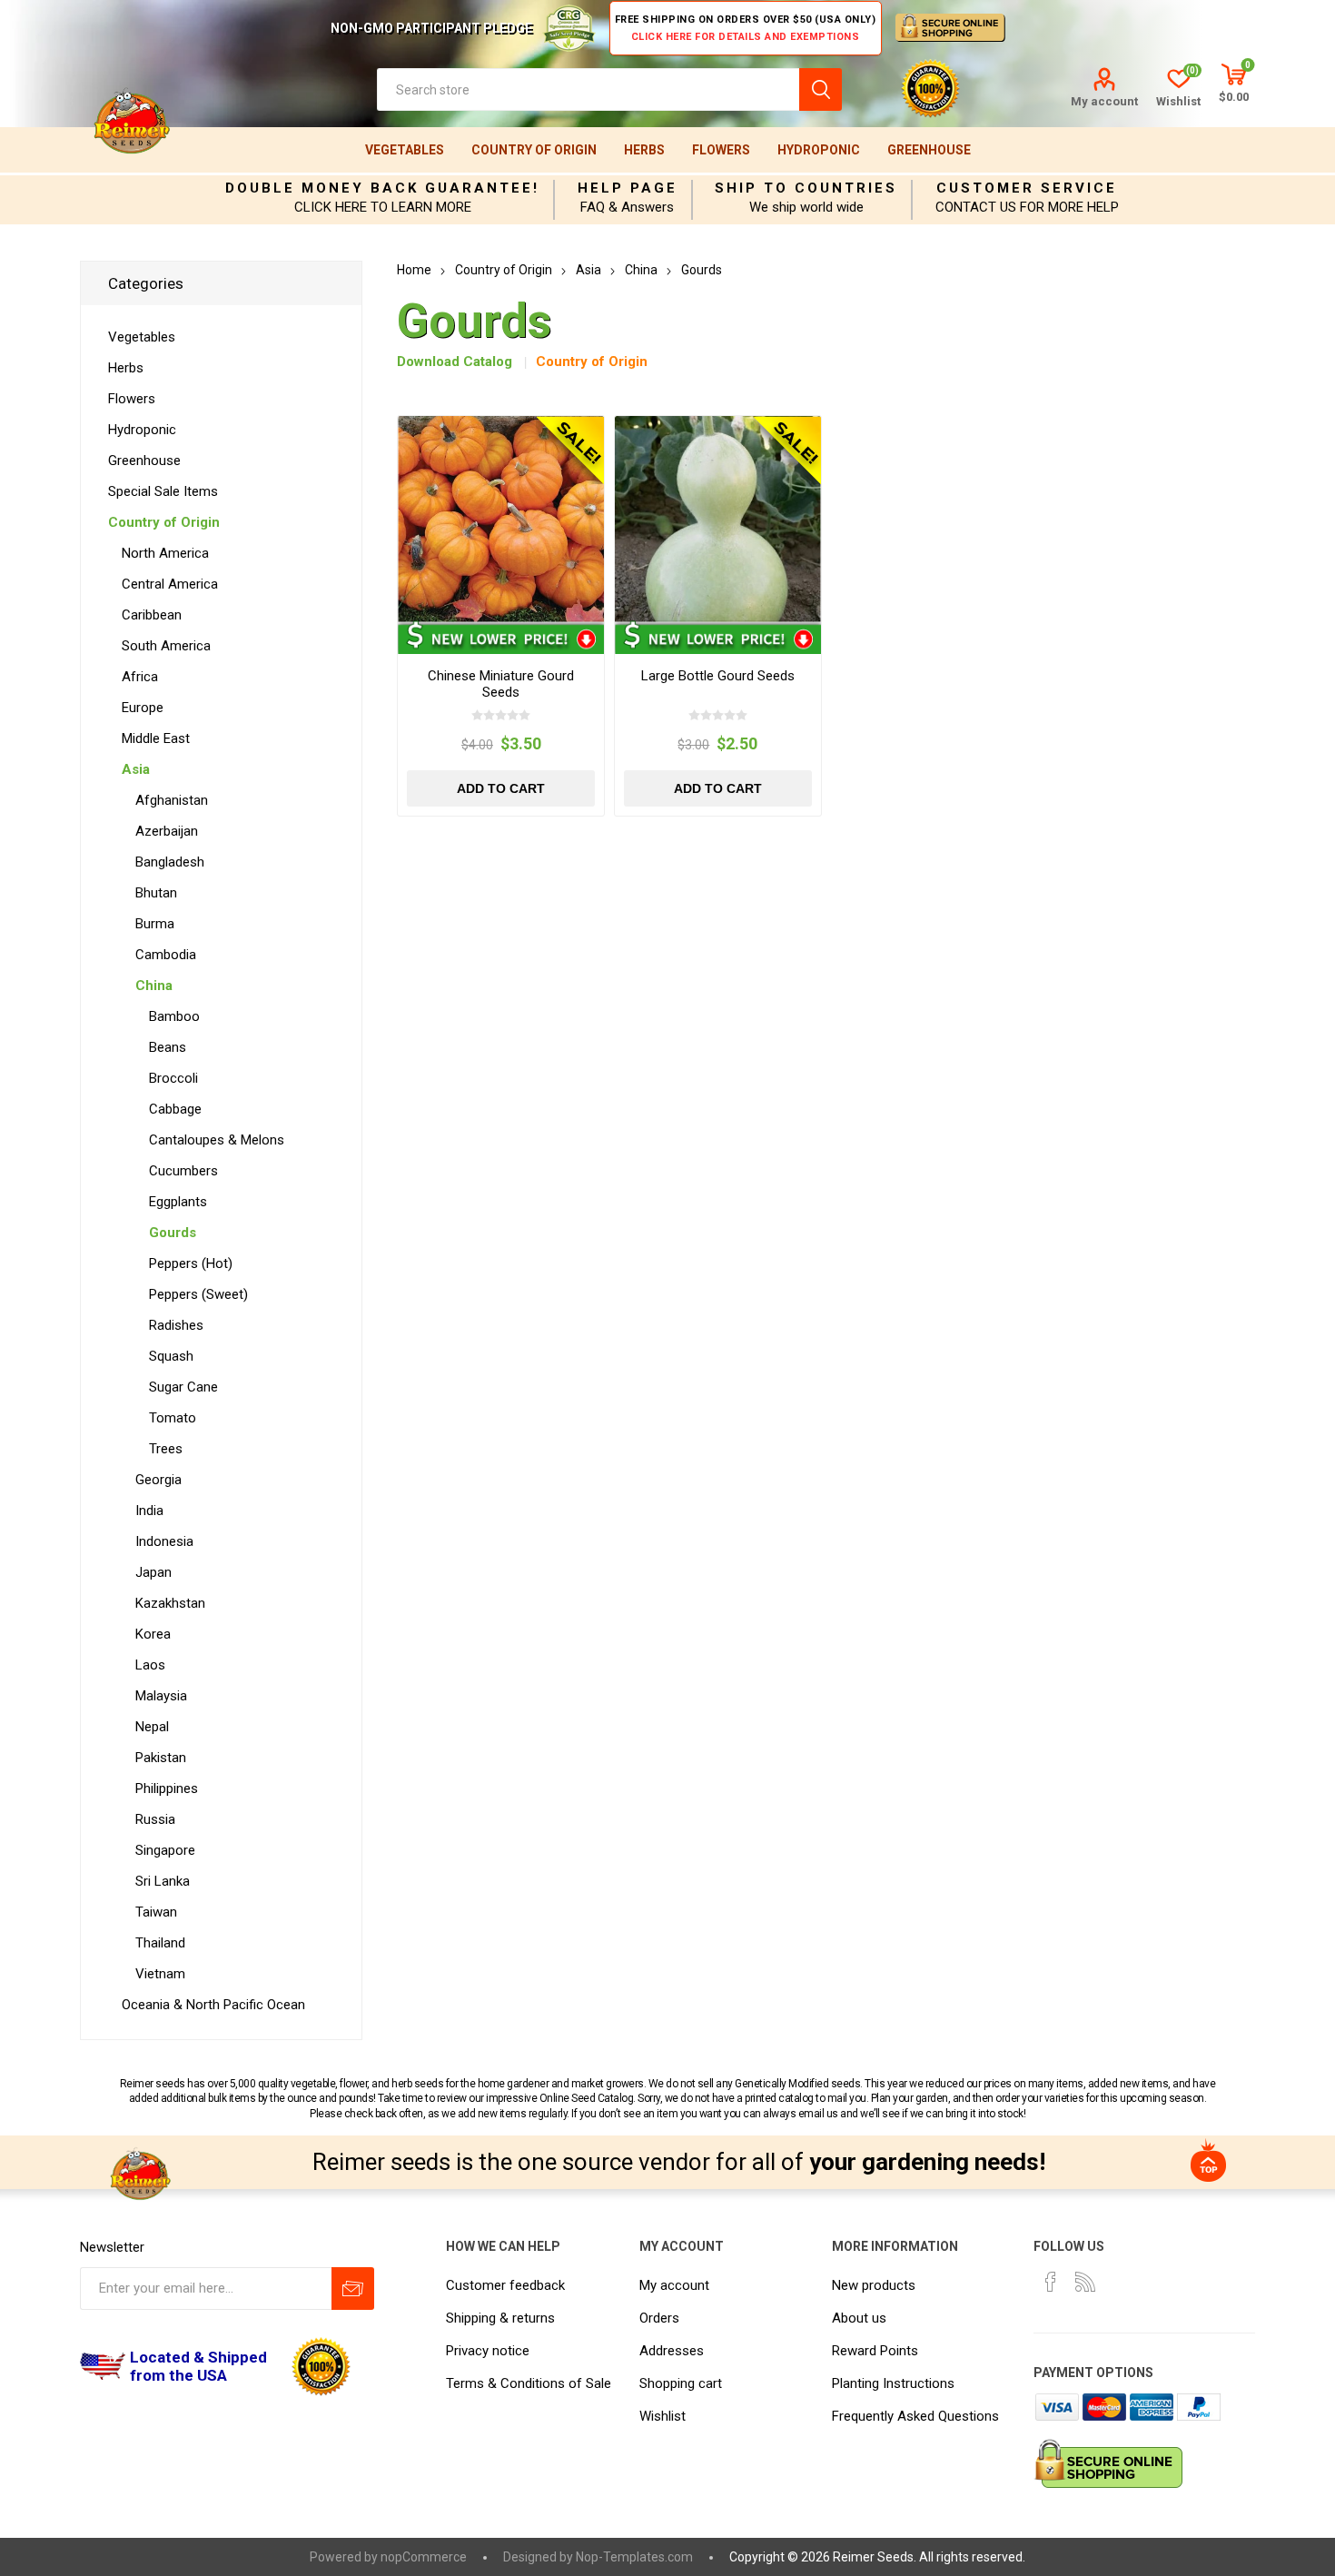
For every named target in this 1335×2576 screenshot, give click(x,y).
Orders (659, 2318)
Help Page (628, 188)
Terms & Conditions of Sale (529, 2383)
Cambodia (166, 955)
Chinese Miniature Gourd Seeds (501, 684)
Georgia (158, 1480)
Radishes (176, 1325)
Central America (170, 584)
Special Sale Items (163, 491)
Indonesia (164, 1541)
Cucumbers (183, 1171)
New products (874, 2285)
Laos (150, 1665)
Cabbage (175, 1109)
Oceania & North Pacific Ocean (213, 2005)
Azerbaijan (167, 831)
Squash (171, 1356)
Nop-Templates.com (634, 2557)
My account (1104, 101)
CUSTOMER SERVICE (1027, 188)
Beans (168, 1047)
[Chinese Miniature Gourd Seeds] (501, 519)
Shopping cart (681, 2383)
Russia (155, 1819)
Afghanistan (172, 800)
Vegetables (405, 150)
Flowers (721, 150)
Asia (136, 769)
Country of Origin (534, 150)
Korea (153, 1634)
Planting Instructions (893, 2383)
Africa (140, 677)
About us (859, 2318)
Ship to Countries (806, 188)
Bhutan (156, 893)
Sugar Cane (183, 1387)
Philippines (167, 1788)
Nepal (152, 1727)
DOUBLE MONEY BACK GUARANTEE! (382, 188)
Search (821, 89)
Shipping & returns (500, 2318)
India (149, 1511)
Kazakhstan (170, 1603)
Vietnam (160, 1974)
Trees (166, 1449)
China (154, 986)
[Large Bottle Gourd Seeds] (718, 519)
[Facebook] (1051, 2282)
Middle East (156, 738)
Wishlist (663, 2416)
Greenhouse (929, 150)
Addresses (672, 2351)
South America (166, 646)
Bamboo (174, 1016)
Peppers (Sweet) (198, 1294)
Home (414, 270)
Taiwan (156, 1912)
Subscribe (353, 2289)
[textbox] (588, 89)
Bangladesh (170, 862)
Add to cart (501, 788)
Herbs (644, 150)
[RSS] (1085, 2282)
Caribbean (152, 615)
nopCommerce (424, 2557)
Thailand (160, 1943)
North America (165, 553)
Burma (155, 924)
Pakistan (161, 1758)
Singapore (165, 1850)
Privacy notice (488, 2351)
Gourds (173, 1233)
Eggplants (178, 1202)
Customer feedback (505, 2285)
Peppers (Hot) (191, 1263)
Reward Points (875, 2351)
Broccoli (173, 1078)
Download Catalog (455, 362)
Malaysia (161, 1696)
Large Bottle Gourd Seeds (718, 676)
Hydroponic (819, 150)
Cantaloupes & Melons (217, 1140)
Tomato (173, 1418)
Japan (153, 1572)
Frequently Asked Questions (915, 2416)
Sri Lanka (163, 1881)
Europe (143, 708)
